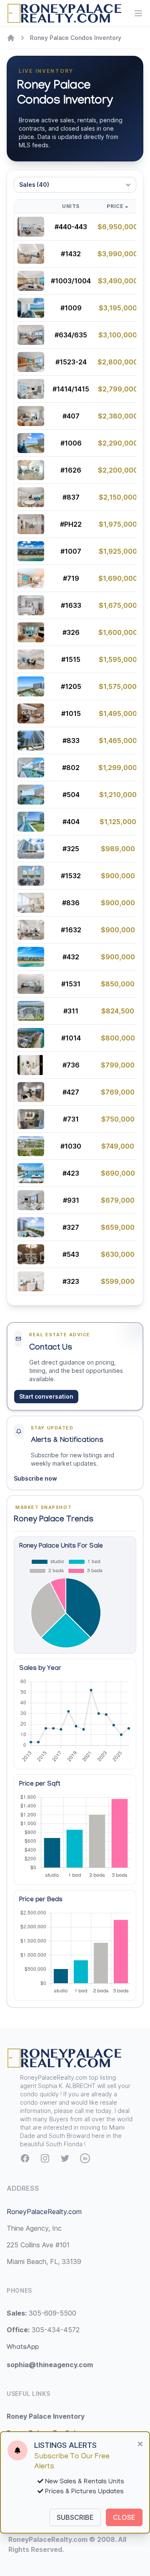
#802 (71, 768)
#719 (71, 578)
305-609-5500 (41, 2313)
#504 (71, 795)
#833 (71, 741)
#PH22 (71, 524)
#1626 (71, 470)
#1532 (71, 876)
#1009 (71, 308)
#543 (71, 1254)
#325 (71, 849)
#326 (71, 632)
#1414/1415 (71, 389)
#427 (71, 1092)
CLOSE (124, 2517)
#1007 (71, 551)
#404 (71, 822)
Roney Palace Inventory (46, 2416)
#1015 (71, 713)
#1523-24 (71, 362)
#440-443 (71, 227)
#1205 (71, 686)
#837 (71, 497)
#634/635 (71, 335)
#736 (71, 1065)
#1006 (71, 443)
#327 (71, 1227)
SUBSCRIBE (75, 2517)
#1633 (71, 605)
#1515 (71, 659)
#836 (71, 903)
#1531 (71, 984)
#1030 (71, 1146)
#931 (71, 1200)
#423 (71, 1173)
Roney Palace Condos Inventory (76, 38)
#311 (71, 1011)
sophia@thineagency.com (50, 2365)
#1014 (71, 1038)
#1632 (71, 930)
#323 (71, 1281)
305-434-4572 (43, 2330)
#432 (71, 957)
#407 (71, 416)
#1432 (71, 254)
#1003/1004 (71, 281)
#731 (71, 1119)
